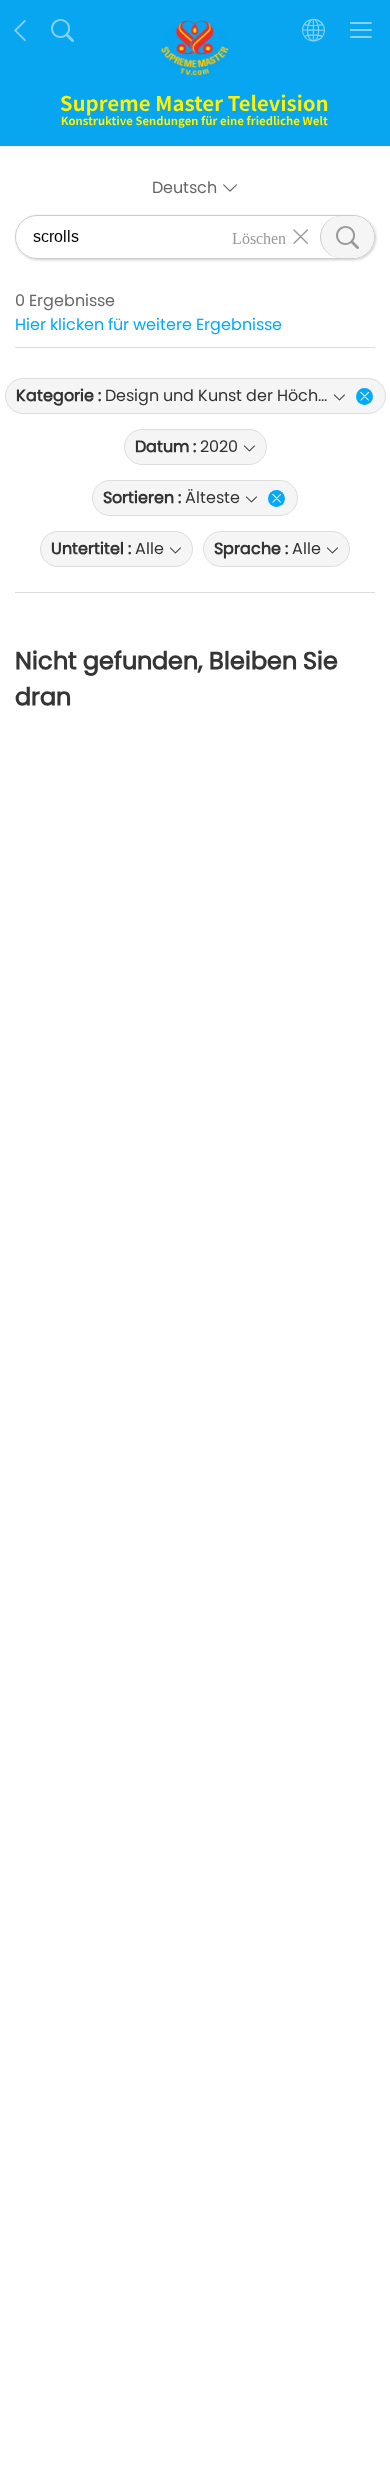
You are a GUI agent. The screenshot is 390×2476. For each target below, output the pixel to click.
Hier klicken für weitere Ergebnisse (148, 324)
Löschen (259, 237)
